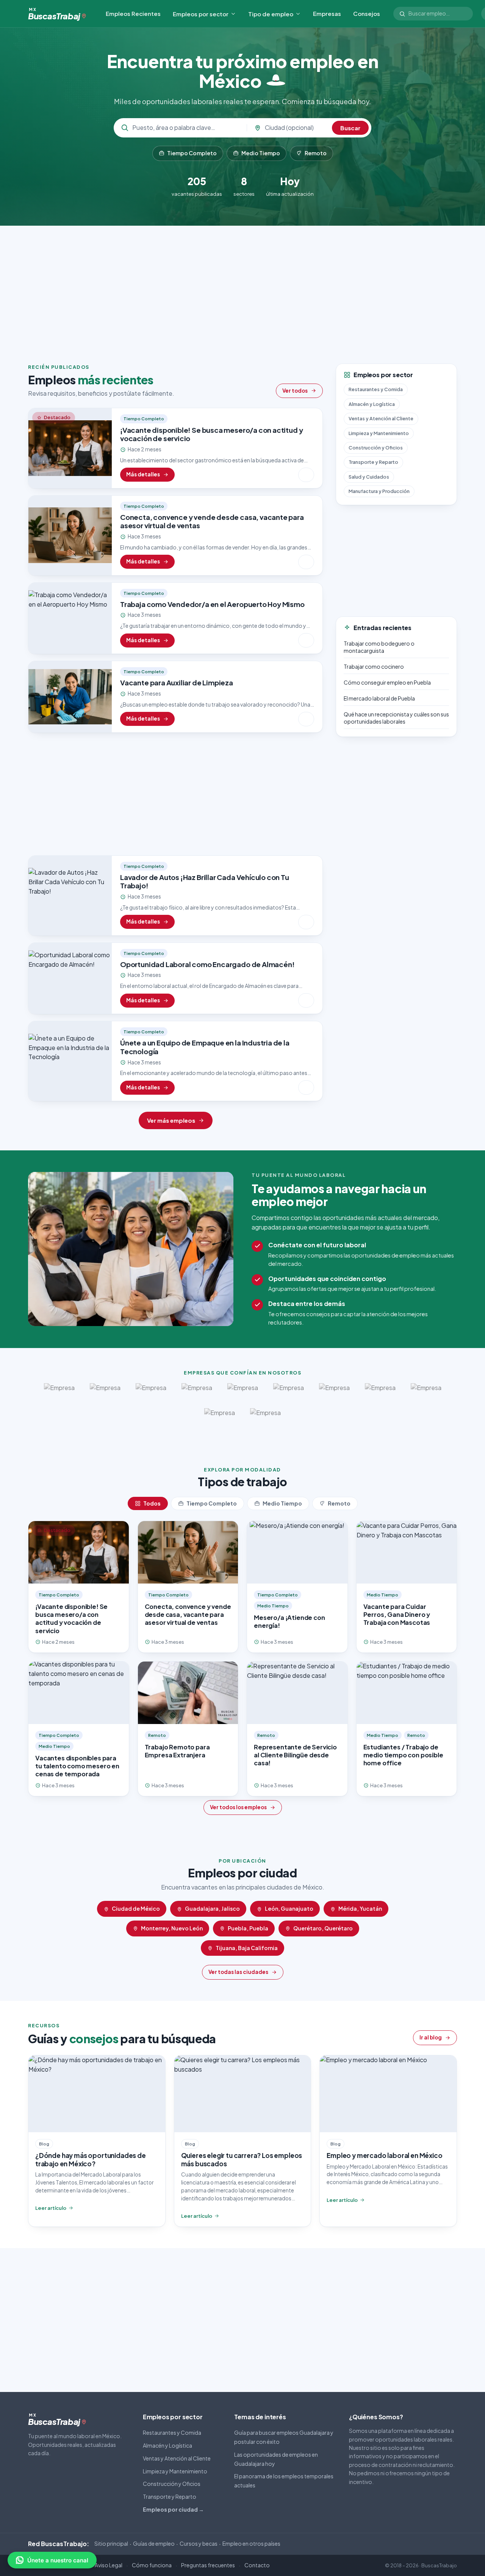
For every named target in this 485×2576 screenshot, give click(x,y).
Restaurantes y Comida (376, 389)
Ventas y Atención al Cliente (381, 418)
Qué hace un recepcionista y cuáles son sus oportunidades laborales (396, 717)
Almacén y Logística (372, 404)
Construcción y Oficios (376, 447)
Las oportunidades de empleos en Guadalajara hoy (276, 2459)
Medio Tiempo (261, 153)
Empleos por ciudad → (173, 2509)
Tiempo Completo (192, 153)
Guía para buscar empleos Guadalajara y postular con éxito (284, 2437)
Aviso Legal (109, 2565)
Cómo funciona (152, 2565)
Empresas (327, 13)
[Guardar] (306, 475)
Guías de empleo (154, 2543)
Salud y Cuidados (369, 476)
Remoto (316, 153)
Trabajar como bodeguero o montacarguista (379, 647)
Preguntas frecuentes (208, 2565)
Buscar (350, 128)
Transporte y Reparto (373, 462)
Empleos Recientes (133, 13)
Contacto (257, 2565)
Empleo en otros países (251, 2543)
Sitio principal (111, 2543)
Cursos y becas (199, 2543)
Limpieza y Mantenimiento (379, 433)
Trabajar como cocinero (374, 666)
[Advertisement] (242, 289)
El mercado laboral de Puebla (379, 698)
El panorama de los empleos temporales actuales (284, 2481)
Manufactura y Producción (379, 491)
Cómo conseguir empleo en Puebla (387, 682)
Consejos (367, 13)
